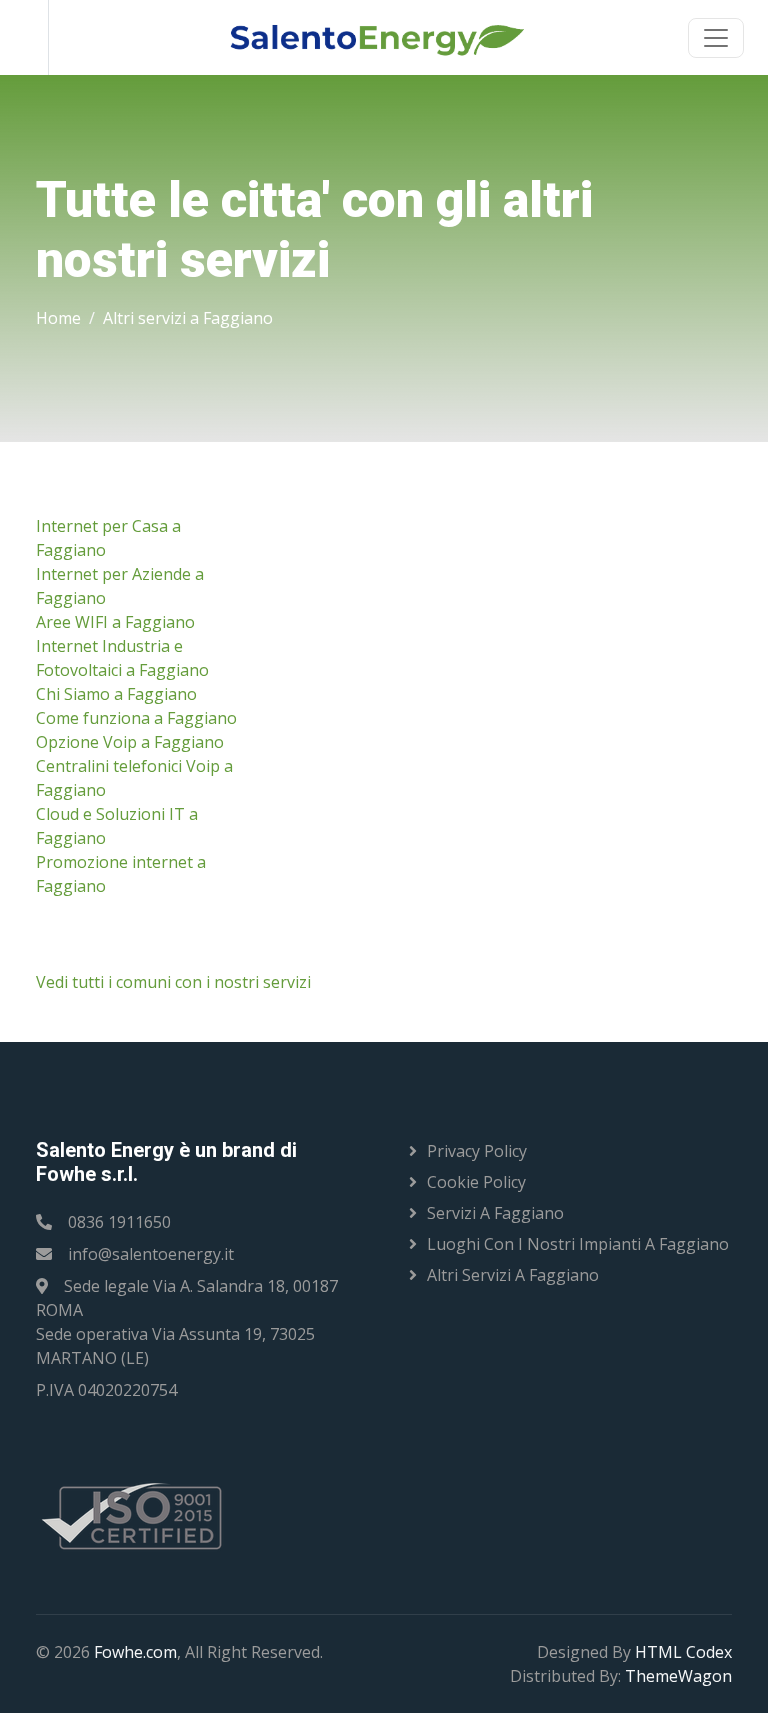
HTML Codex (683, 1652)
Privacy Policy (477, 1151)
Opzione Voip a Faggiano (130, 742)
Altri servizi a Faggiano (188, 318)
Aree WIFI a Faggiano (115, 622)
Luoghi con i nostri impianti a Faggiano (578, 1244)
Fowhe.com (135, 1652)
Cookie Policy (476, 1182)
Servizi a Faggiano (495, 1213)
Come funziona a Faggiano (136, 718)
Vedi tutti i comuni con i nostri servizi (173, 982)
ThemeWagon (678, 1676)
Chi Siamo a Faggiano (116, 694)
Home (58, 318)
